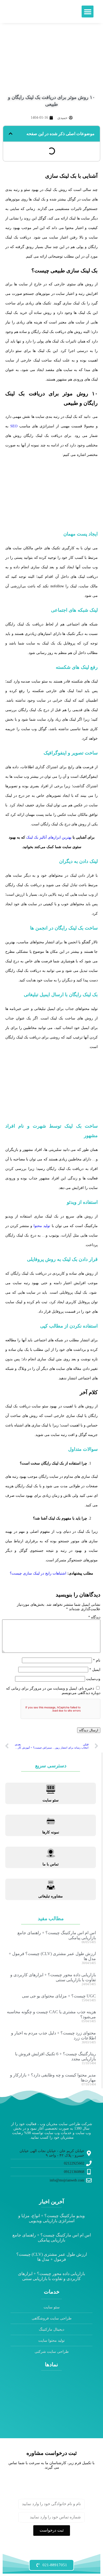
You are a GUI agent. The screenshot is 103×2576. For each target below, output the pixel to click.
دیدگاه (94, 1617)
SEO (14, 426)
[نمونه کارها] (51, 1821)
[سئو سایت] (51, 1789)
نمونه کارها (51, 1832)
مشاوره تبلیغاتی (51, 1896)
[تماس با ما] (51, 1853)
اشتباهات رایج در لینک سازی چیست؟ (38, 1573)
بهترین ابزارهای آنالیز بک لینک (49, 837)
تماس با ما (51, 1864)
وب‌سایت (93, 1679)
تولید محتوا (42, 1226)
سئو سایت (51, 1800)
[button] (88, 12)
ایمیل (95, 1670)
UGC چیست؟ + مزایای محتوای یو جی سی (59, 1996)
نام (97, 1660)
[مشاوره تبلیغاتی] (51, 1885)
